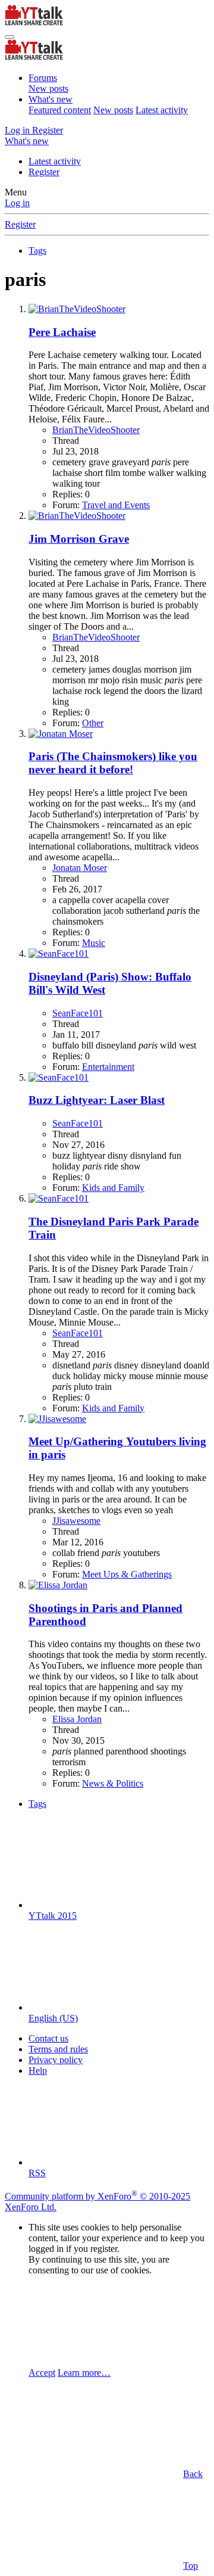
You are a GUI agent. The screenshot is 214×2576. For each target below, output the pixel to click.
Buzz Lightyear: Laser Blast (97, 1100)
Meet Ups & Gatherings (127, 1574)
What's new (51, 99)
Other (93, 723)
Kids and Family (113, 1188)
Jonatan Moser (80, 868)
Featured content (60, 110)
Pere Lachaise (62, 332)
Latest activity (162, 110)
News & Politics (113, 1783)
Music (94, 943)
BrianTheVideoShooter (96, 430)
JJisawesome (76, 1521)
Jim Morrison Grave (79, 539)
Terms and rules (58, 2049)
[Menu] (10, 37)
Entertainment (108, 1067)
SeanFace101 (78, 1013)
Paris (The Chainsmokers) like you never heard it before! (113, 763)
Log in (17, 203)
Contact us (48, 2038)
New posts (48, 88)
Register (44, 172)
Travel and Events (116, 505)
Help (38, 2071)
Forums (43, 78)
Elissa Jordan (77, 1719)
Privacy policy (56, 2060)
